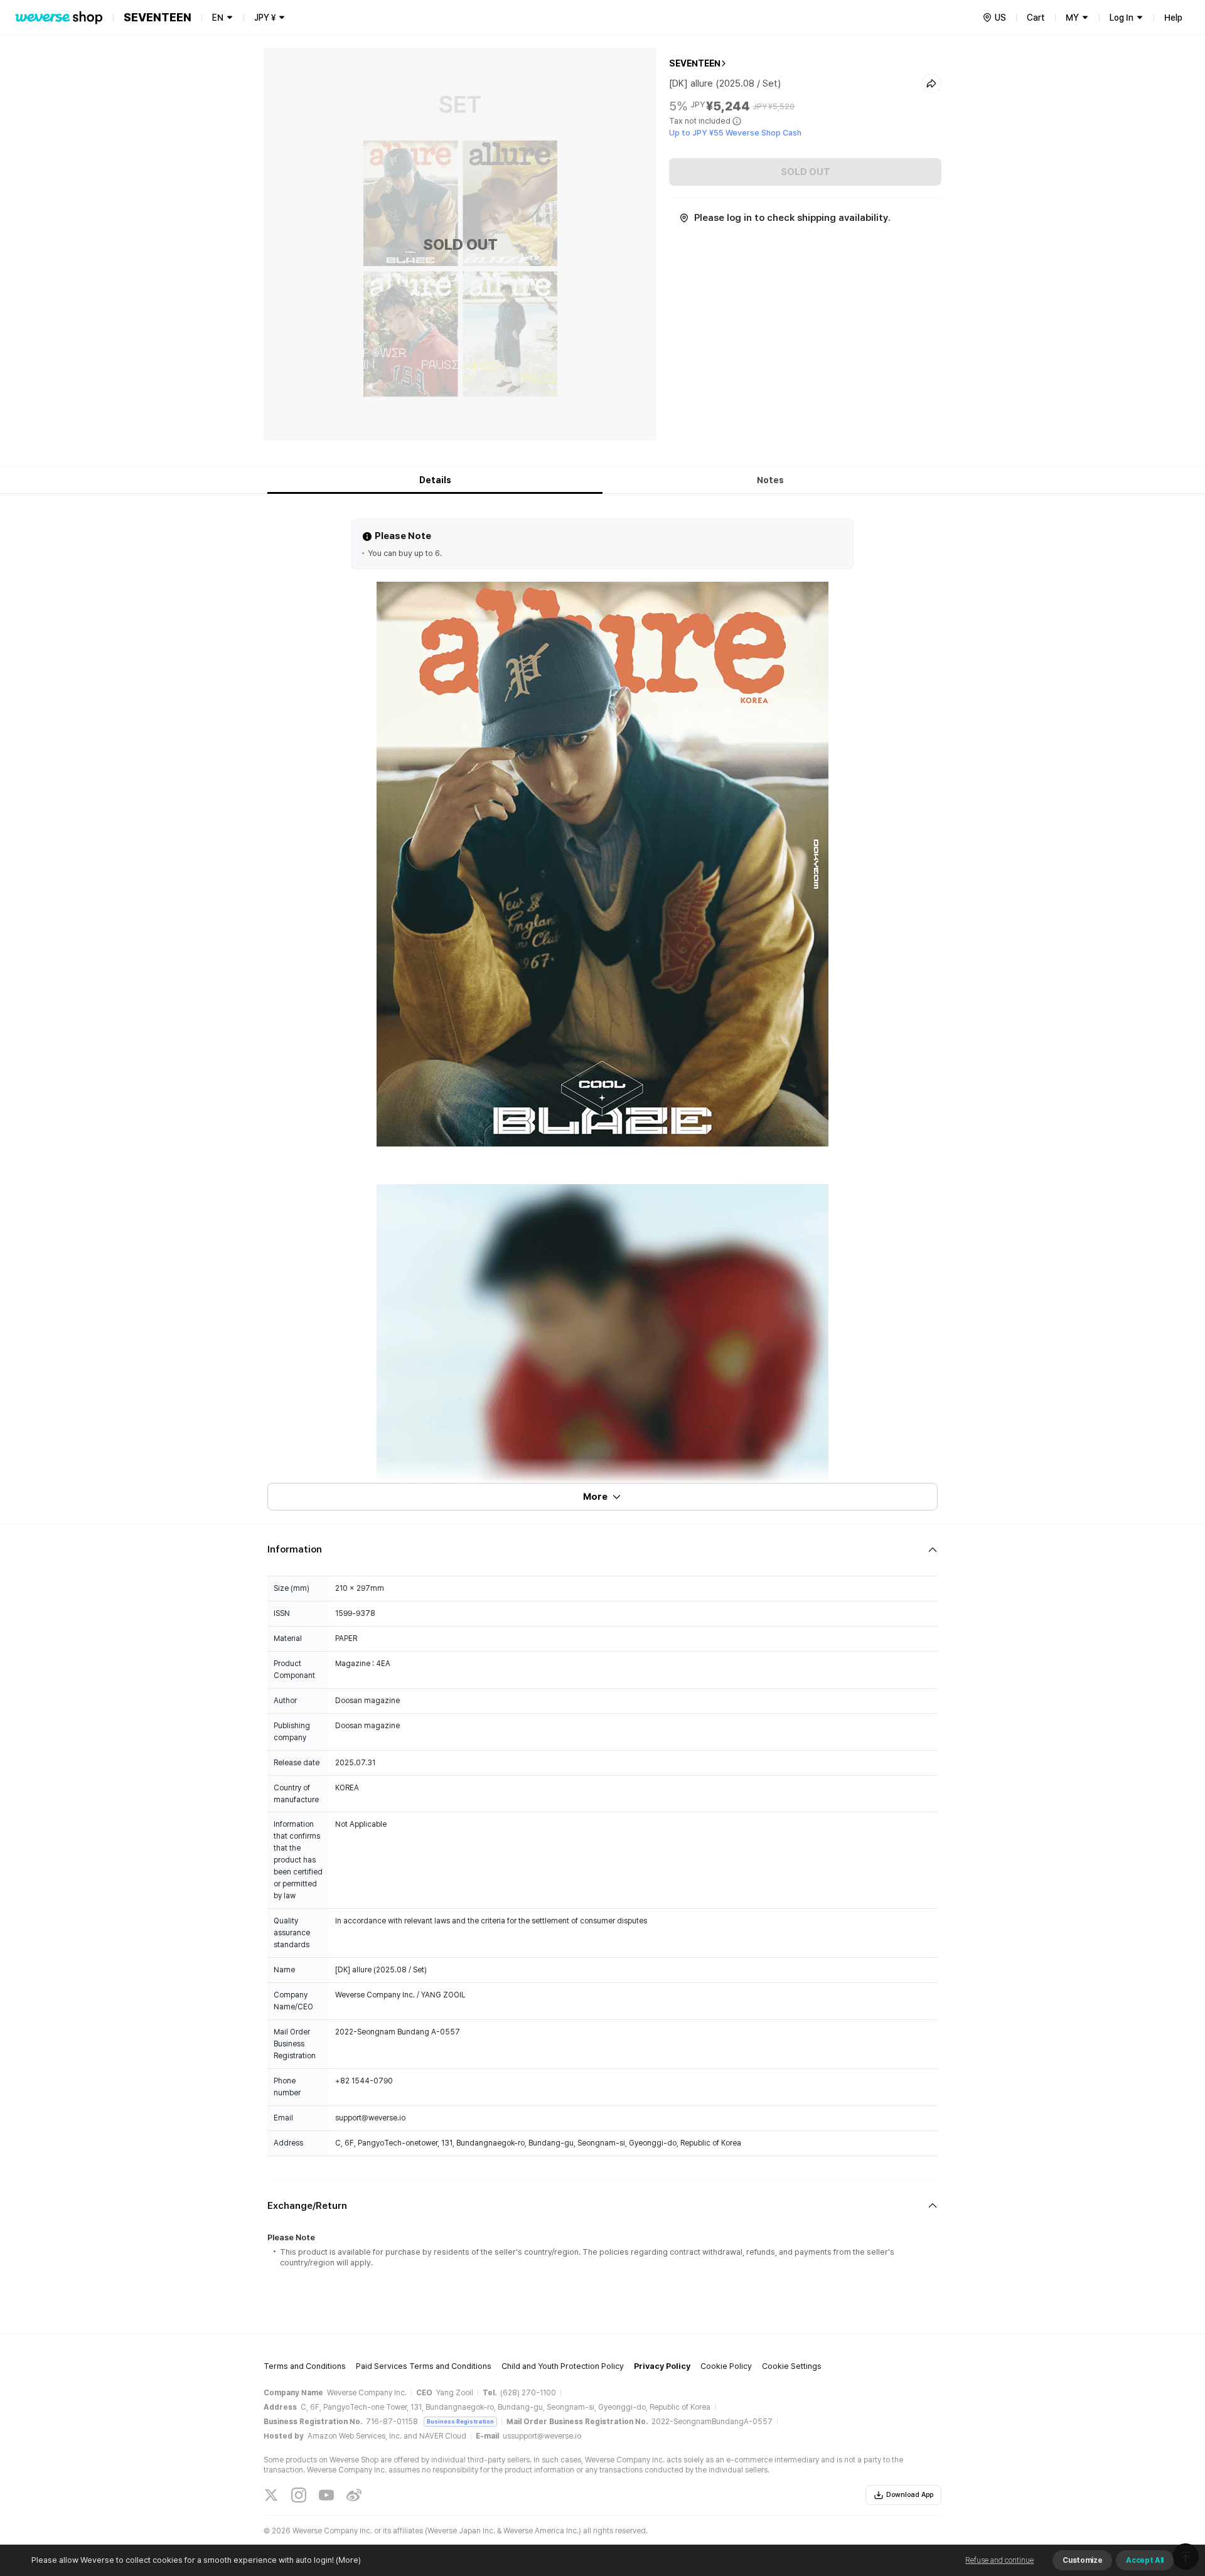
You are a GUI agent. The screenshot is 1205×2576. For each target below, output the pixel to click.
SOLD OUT (806, 172)
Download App (910, 2495)
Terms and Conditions (305, 2366)
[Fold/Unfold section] (602, 1550)
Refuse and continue (999, 2560)
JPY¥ (265, 18)
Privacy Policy (662, 2366)
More (595, 1497)
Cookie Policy (726, 2366)
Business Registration (460, 2421)
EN (218, 18)
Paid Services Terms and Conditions (424, 2366)
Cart (1036, 18)
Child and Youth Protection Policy (563, 2366)
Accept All (1145, 2560)
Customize (1082, 2560)
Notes (770, 480)
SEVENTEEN (695, 63)
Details (435, 480)
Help (1173, 18)
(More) (348, 2560)
